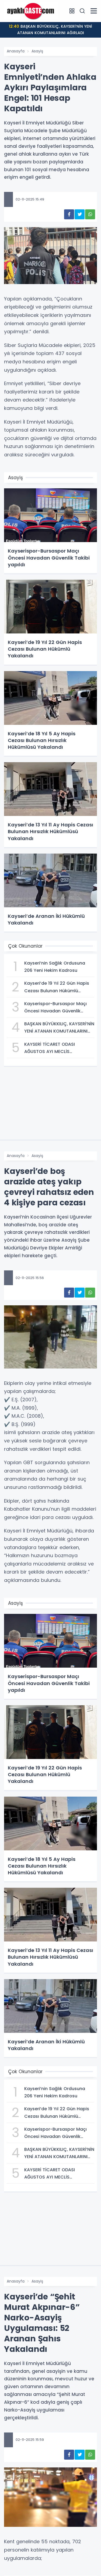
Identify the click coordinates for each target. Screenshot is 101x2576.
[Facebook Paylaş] (69, 214)
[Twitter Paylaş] (80, 214)
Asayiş (37, 51)
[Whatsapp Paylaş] (90, 214)
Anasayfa (16, 51)
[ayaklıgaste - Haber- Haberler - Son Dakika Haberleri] (31, 11)
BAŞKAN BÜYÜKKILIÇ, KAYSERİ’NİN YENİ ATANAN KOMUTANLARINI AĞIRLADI (50, 30)
